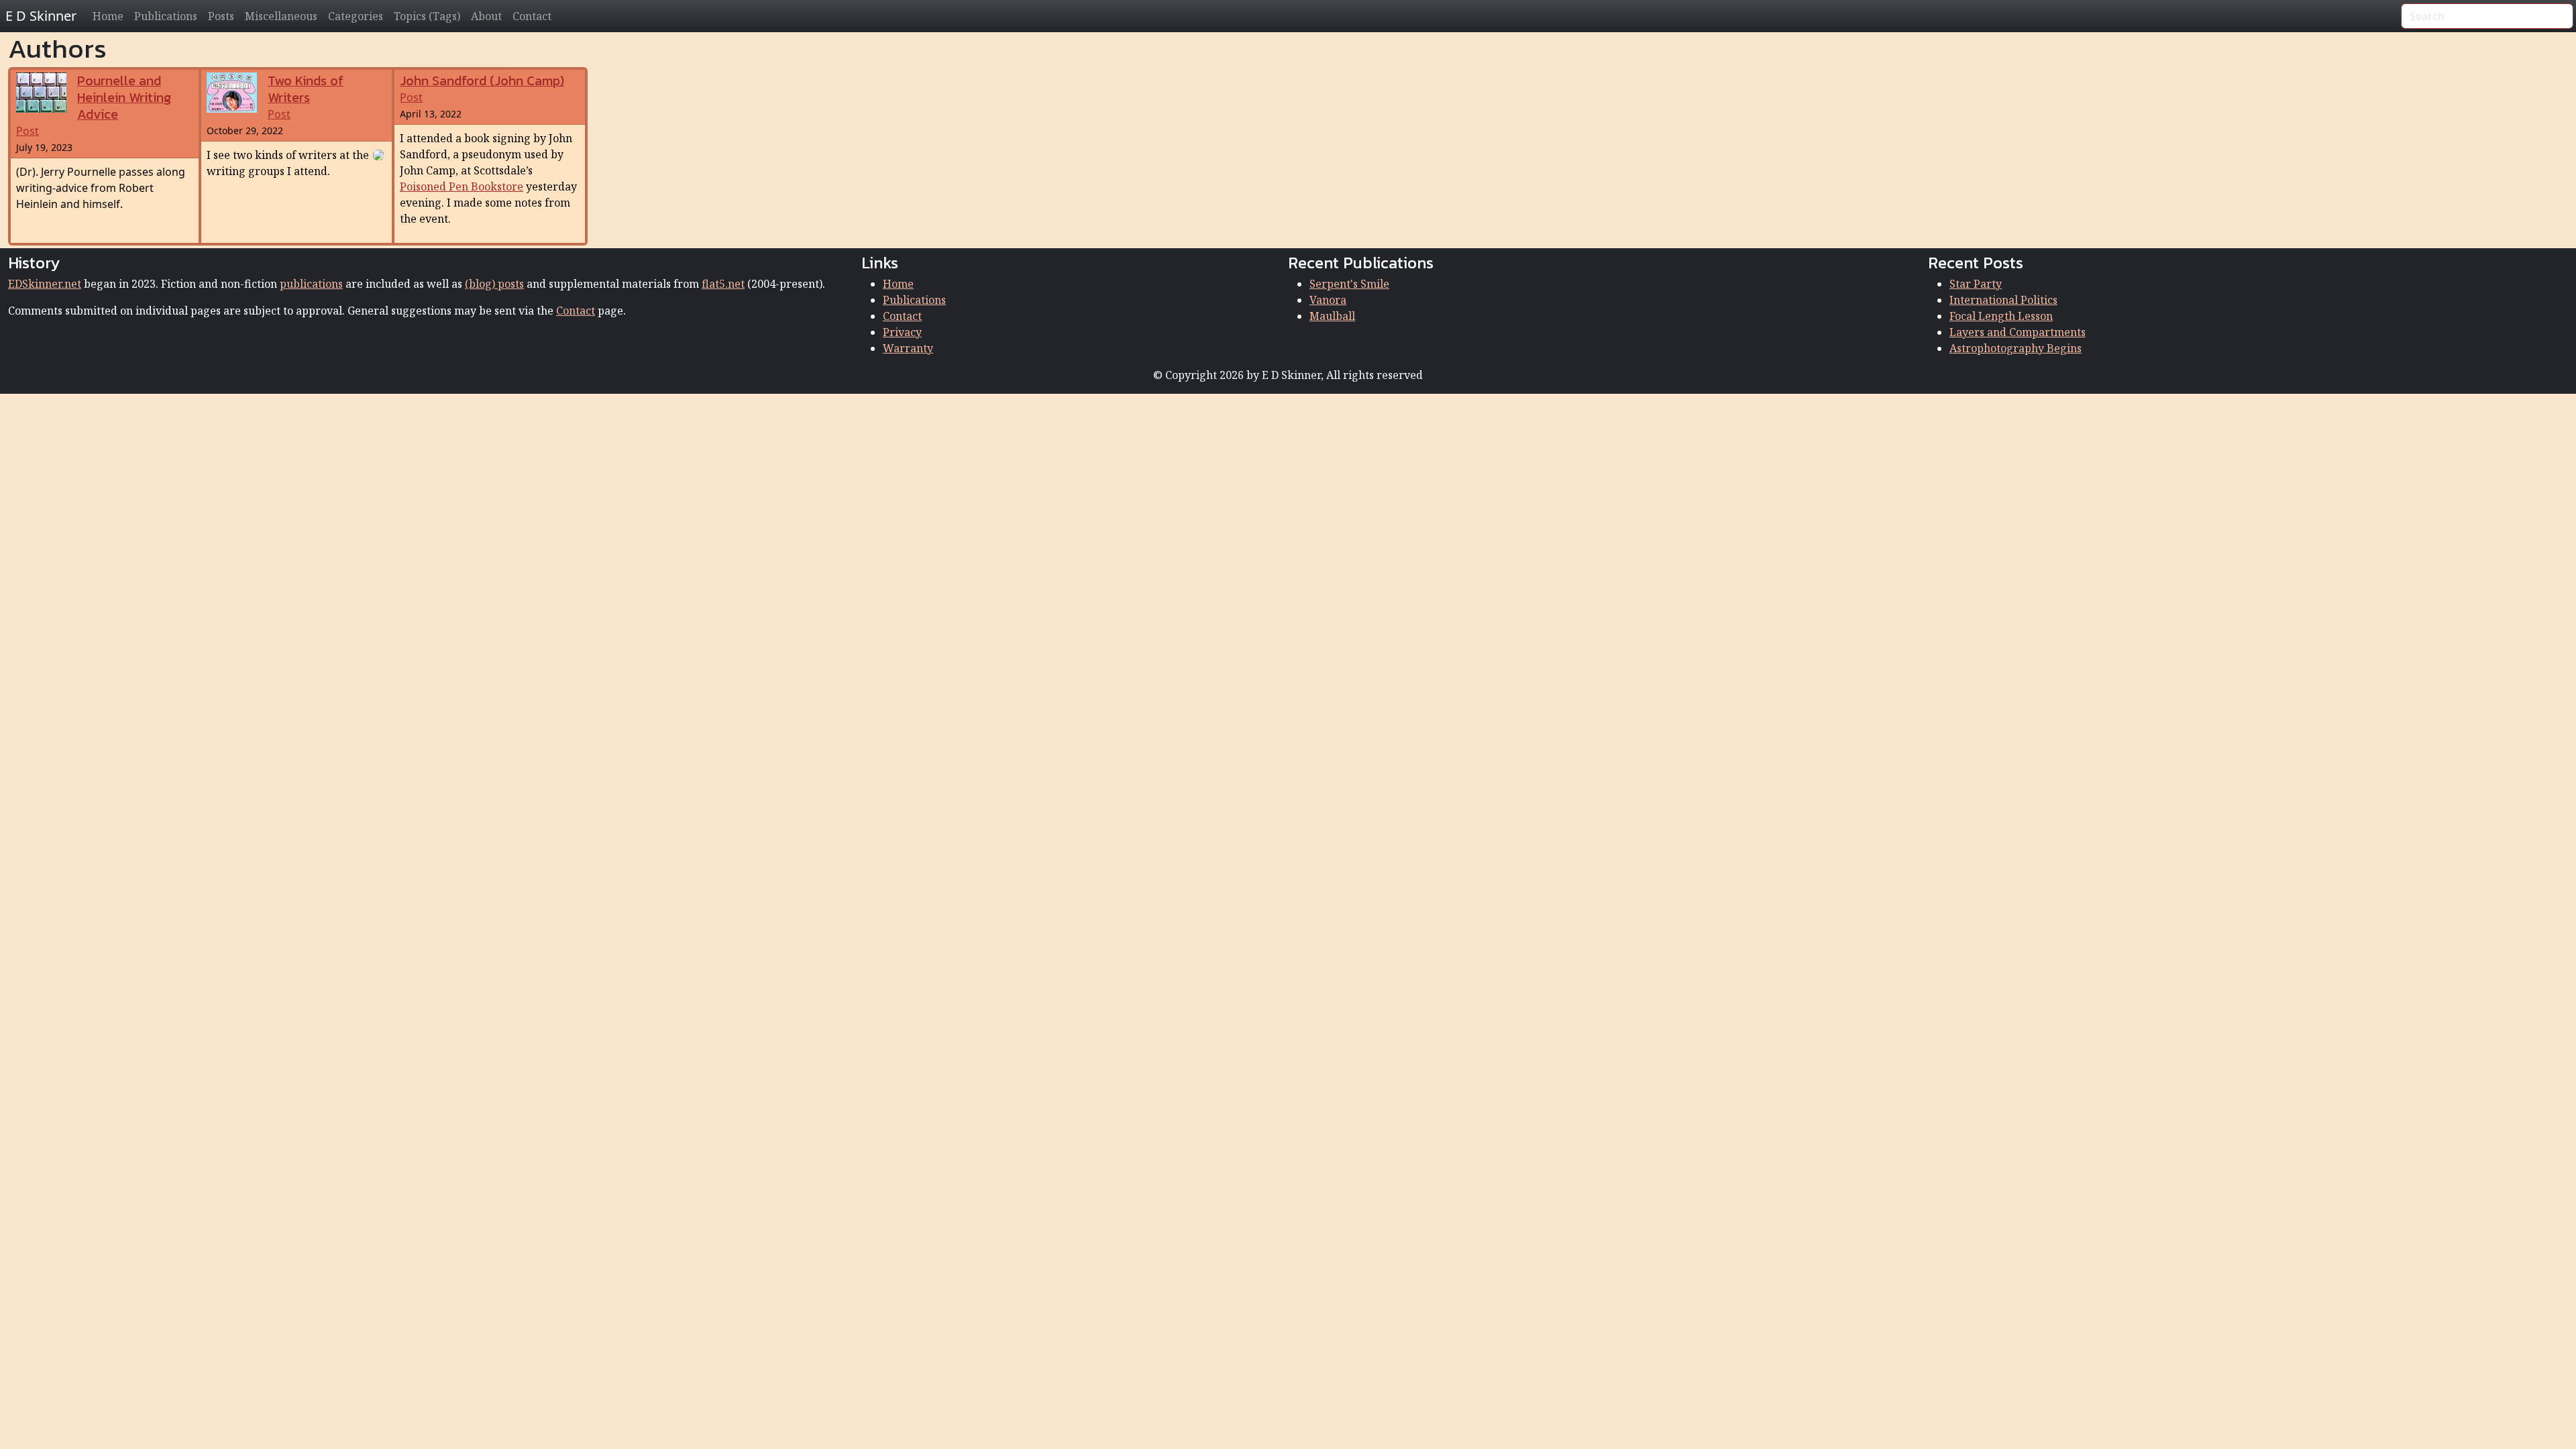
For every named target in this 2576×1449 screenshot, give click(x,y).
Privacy (902, 332)
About (486, 16)
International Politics (2003, 300)
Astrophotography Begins (2016, 348)
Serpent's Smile (1349, 284)
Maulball (1332, 316)
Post (94, 106)
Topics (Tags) (427, 16)
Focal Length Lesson (2001, 316)
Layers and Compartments (2018, 332)
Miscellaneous (281, 16)
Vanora (1328, 300)
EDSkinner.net (45, 284)
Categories (356, 16)
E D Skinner (41, 16)
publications (311, 284)
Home (108, 16)
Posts (221, 16)
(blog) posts (494, 284)
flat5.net (723, 284)
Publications (166, 16)
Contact (532, 16)
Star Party (1976, 284)
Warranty (908, 348)
